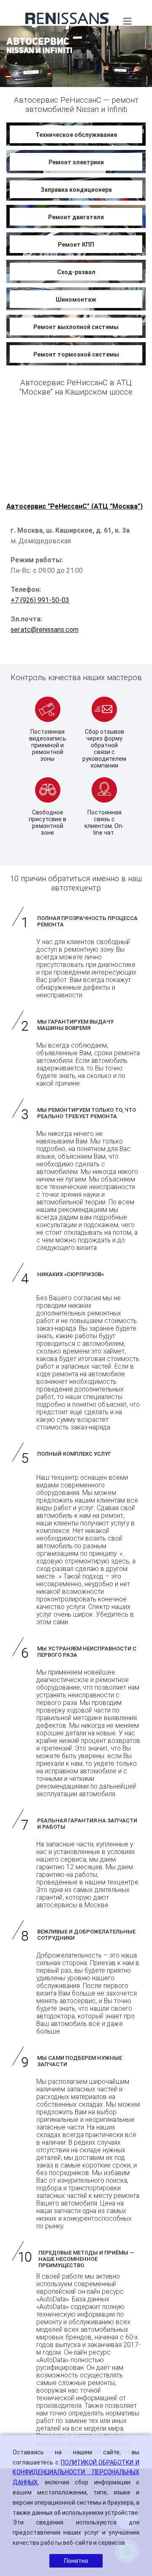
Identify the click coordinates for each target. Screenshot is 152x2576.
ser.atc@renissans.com (45, 630)
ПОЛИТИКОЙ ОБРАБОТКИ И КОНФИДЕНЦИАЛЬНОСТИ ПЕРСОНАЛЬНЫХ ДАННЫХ (76, 2473)
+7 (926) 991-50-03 (40, 600)
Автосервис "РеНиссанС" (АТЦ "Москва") (75, 506)
